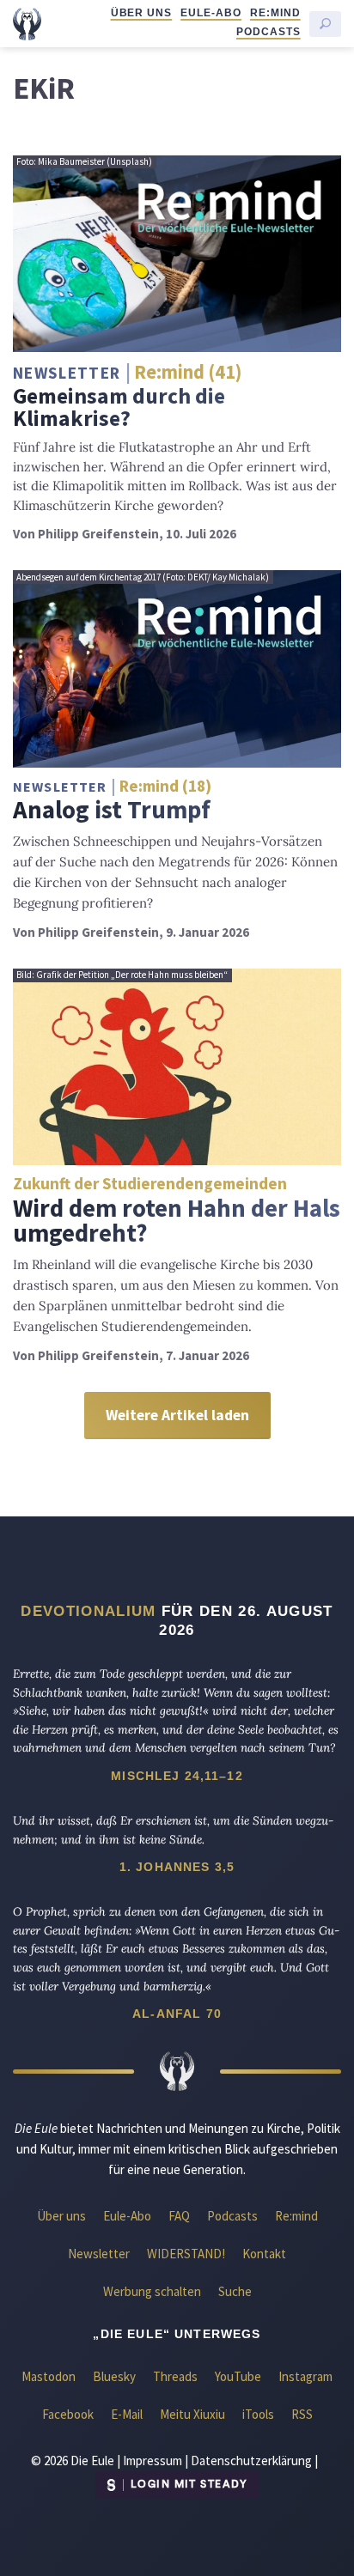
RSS (302, 2414)
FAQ (179, 2216)
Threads (175, 2376)
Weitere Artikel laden (177, 1415)
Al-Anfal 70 (177, 2014)
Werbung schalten (152, 2291)
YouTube (238, 2376)
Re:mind (275, 13)
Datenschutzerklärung (251, 2461)
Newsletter (99, 2254)
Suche (235, 2291)
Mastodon (49, 2376)
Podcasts (269, 32)
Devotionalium (88, 1611)
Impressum (153, 2461)
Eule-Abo (211, 13)
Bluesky (114, 2376)
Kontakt (264, 2254)
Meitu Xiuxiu (192, 2414)
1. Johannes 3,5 (177, 1867)
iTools (258, 2414)
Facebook (68, 2414)
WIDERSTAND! (186, 2254)
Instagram (305, 2376)
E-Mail (127, 2414)
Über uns (142, 13)
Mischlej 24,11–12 (177, 1776)
